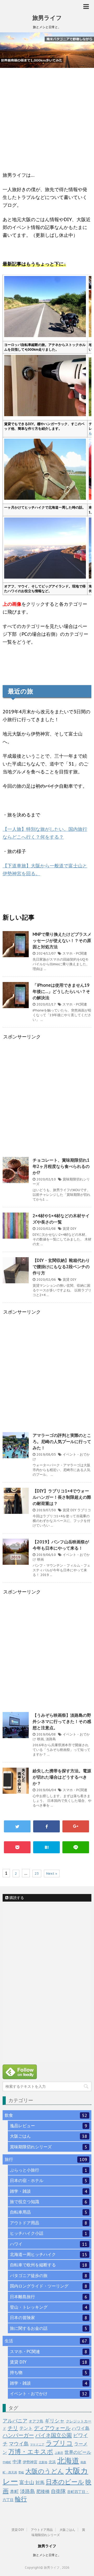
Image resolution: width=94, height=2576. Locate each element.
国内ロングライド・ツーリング (49, 2286)
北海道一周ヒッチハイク (49, 2254)
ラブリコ (84, 1510)
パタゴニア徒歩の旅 (49, 2276)
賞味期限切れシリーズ (49, 2147)
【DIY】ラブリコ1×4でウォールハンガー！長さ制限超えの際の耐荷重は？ (62, 1497)
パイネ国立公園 (54, 2435)
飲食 (46, 2115)
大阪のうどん (45, 2471)
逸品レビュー (49, 2126)
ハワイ (49, 2244)
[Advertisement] (47, 122)
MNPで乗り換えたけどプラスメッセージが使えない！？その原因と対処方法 (62, 940)
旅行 (46, 2159)
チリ (13, 2428)
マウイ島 (19, 2444)
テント (26, 2428)
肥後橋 (43, 2491)
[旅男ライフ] (46, 1847)
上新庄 (59, 2453)
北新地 (43, 2462)
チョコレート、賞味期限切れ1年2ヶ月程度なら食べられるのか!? (61, 1166)
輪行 (21, 2499)
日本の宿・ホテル (49, 2181)
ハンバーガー (18, 2435)
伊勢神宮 (30, 2462)
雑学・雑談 (49, 2191)
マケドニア (37, 2444)
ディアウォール (52, 2428)
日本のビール (65, 2482)
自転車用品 (49, 2212)
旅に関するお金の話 (49, 2328)
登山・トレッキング (49, 2307)
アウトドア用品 (49, 2223)
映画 (40, 1559)
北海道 (68, 2461)
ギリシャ (55, 2421)
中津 (17, 2462)
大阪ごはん (49, 2136)
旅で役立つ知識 (49, 2202)
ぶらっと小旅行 (49, 2170)
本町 (14, 2491)
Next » (52, 1874)
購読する (16, 1898)
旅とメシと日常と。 (47, 2555)
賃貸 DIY (69, 1229)
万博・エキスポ (31, 2452)
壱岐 (21, 2472)
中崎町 (7, 2462)
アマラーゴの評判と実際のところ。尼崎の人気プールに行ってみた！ (62, 1442)
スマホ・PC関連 (75, 953)
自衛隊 (58, 2491)
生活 (46, 2341)
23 (37, 1874)
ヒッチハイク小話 (49, 2233)
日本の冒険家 (49, 2318)
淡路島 (51, 1739)
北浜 (52, 2462)
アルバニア (15, 2421)
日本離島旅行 (49, 2297)
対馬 (40, 2483)
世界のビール (78, 2452)
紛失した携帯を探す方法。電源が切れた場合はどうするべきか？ (62, 1777)
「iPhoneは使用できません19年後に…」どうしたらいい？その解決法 (61, 991)
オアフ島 (36, 2421)
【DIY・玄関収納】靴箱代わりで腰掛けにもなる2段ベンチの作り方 (61, 1267)
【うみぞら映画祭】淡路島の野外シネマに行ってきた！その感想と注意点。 (62, 1721)
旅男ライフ (47, 18)
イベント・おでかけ (49, 2394)
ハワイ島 (81, 2428)
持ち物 (49, 2372)
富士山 (27, 2482)
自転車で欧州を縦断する (49, 2265)
